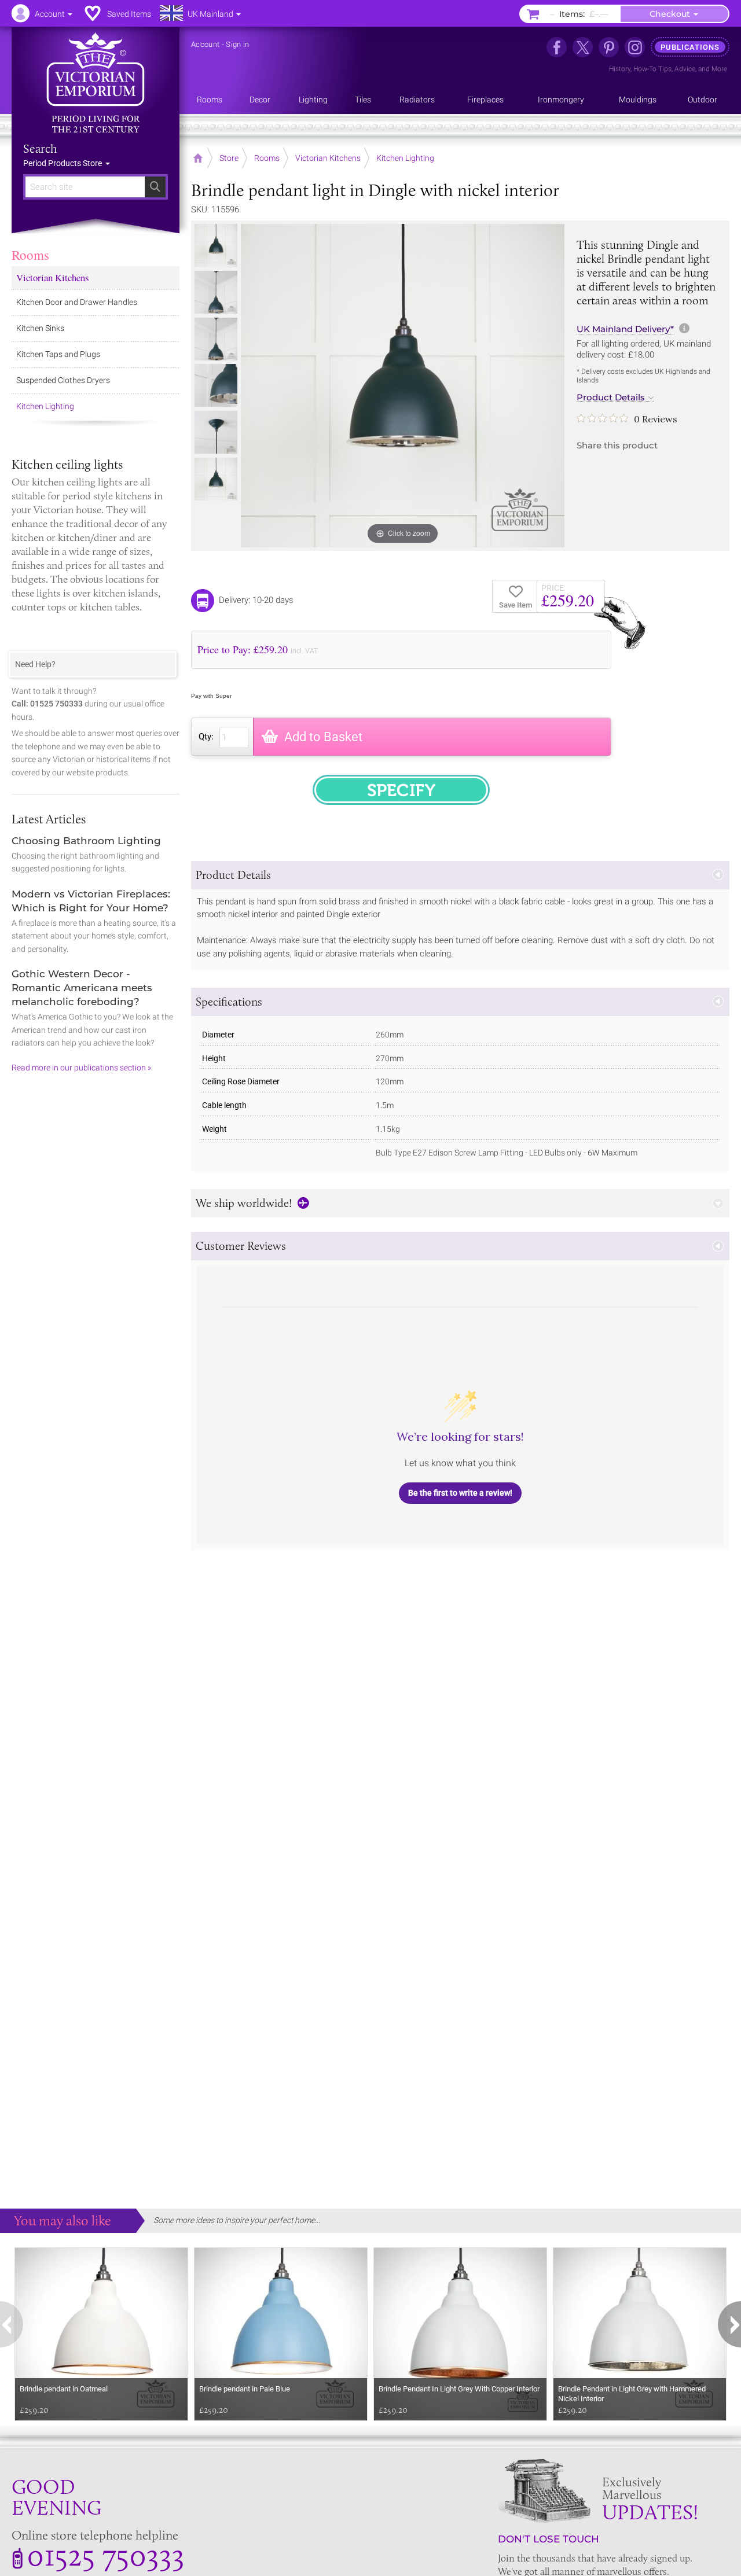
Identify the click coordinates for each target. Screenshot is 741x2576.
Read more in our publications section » (81, 1068)
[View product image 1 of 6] (216, 245)
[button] (460, 875)
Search (40, 149)
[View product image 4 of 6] (216, 385)
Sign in (237, 44)
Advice (685, 69)
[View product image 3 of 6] (216, 339)
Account (205, 44)
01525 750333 (106, 2555)
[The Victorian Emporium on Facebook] (557, 47)
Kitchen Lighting (45, 406)
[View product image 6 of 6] (216, 479)
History (620, 69)
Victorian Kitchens (53, 277)
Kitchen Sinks (40, 328)
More (719, 69)
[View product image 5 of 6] (216, 432)
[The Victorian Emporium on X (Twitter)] (583, 47)
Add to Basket (323, 737)
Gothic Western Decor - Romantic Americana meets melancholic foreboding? (82, 988)
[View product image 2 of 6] (216, 292)
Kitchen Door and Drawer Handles (77, 302)
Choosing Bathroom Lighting (86, 841)
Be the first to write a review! (460, 1493)
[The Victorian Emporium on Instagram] (635, 47)
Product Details (611, 398)
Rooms (30, 255)
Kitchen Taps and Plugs (58, 354)
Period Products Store (63, 163)
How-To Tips (652, 69)
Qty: (206, 737)
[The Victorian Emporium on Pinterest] (609, 47)
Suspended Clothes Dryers (63, 380)
